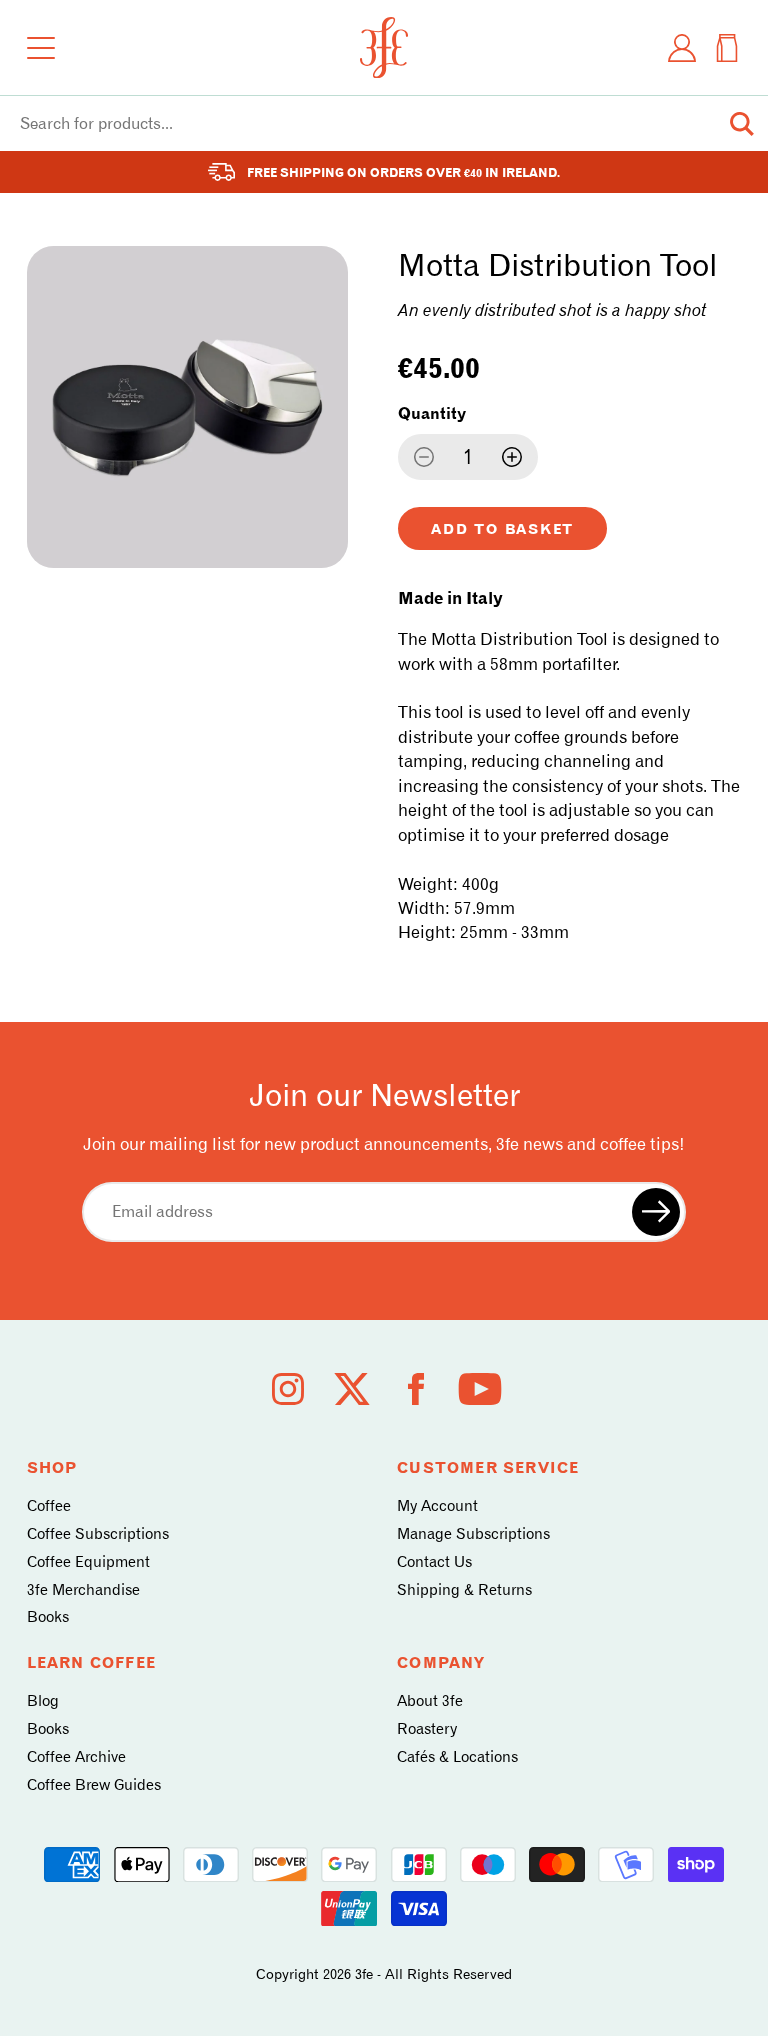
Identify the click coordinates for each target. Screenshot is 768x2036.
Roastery (427, 1729)
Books (48, 1617)
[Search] (742, 124)
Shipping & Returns (464, 1590)
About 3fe (430, 1701)
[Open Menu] (41, 48)
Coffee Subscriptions (98, 1534)
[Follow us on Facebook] (416, 1389)
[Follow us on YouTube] (480, 1389)
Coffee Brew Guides (94, 1785)
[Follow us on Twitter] (352, 1389)
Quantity (432, 413)
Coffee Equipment (88, 1562)
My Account (437, 1506)
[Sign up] (656, 1212)
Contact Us (434, 1562)
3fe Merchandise (83, 1590)
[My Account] (682, 48)
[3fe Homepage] (384, 47)
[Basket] (727, 48)
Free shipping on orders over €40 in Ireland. (403, 172)
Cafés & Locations (457, 1757)
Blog (43, 1701)
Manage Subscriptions (473, 1534)
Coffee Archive (76, 1757)
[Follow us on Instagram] (288, 1389)
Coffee (49, 1506)
